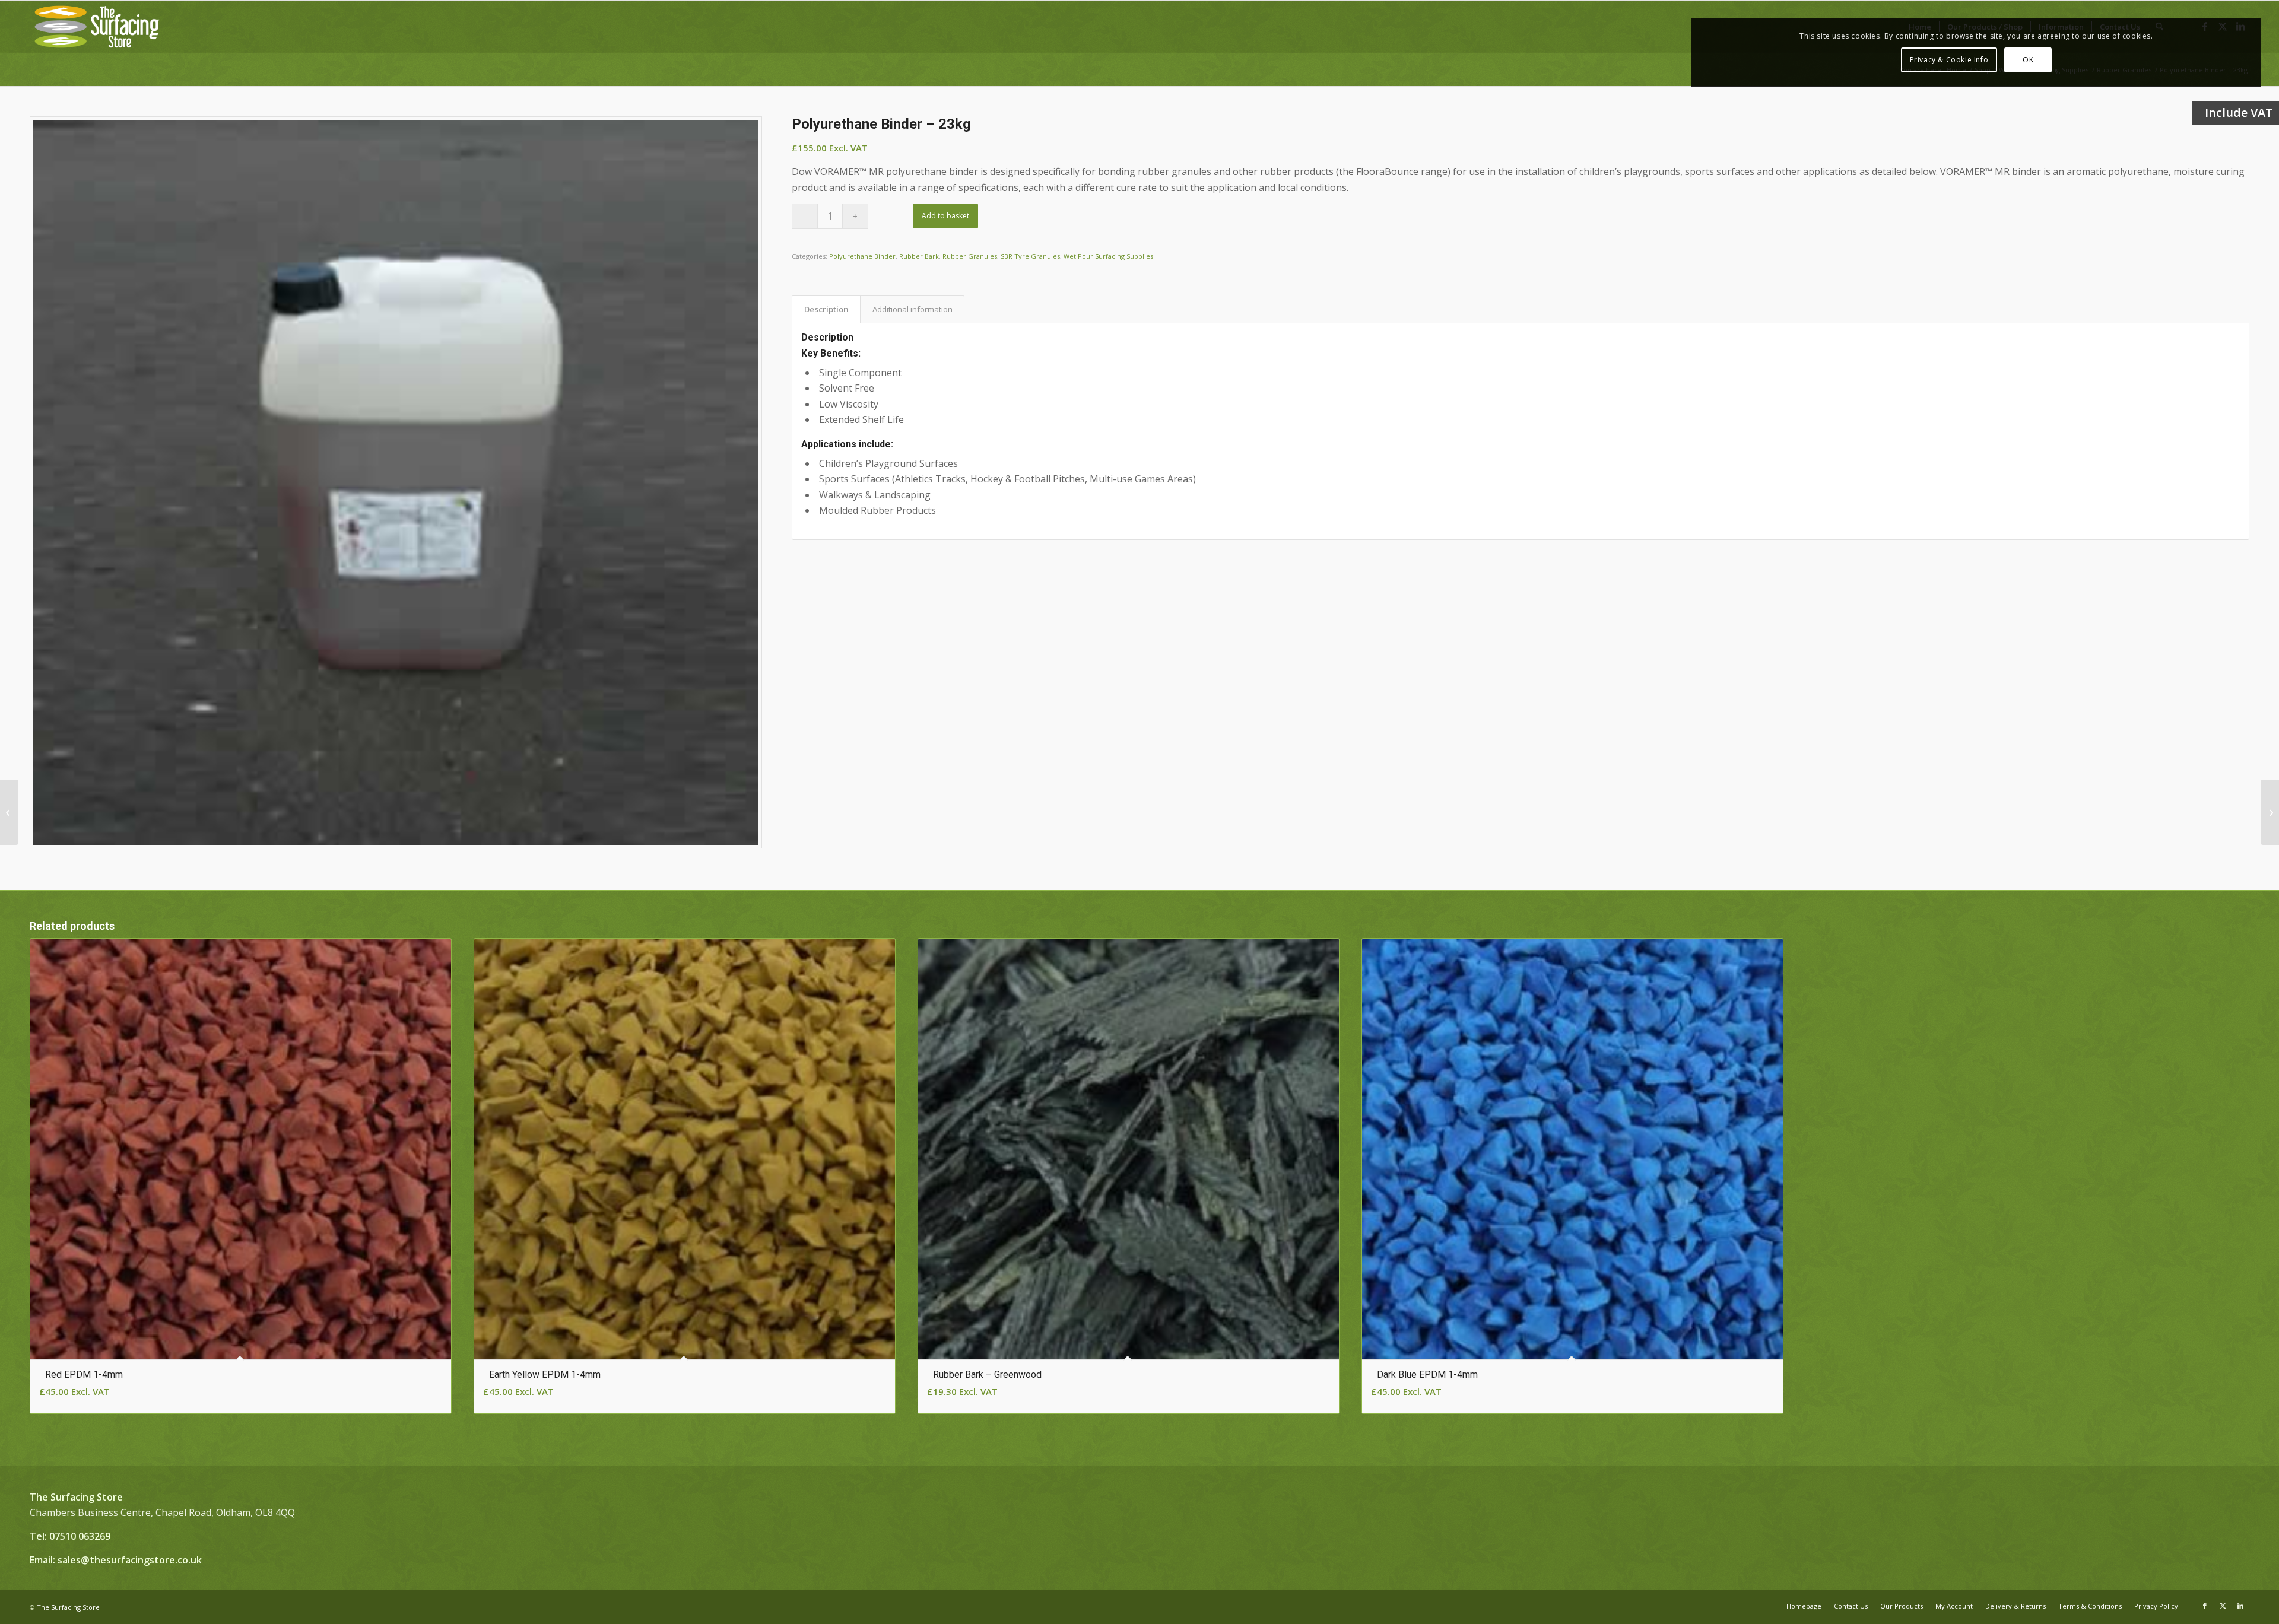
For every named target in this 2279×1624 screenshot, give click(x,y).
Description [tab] (826, 309)
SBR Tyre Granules (1030, 256)
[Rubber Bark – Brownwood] (9, 812)
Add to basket (945, 216)
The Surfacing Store (68, 1607)
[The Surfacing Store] (97, 27)
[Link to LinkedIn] (2240, 1606)
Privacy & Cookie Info (1949, 60)
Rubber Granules (970, 256)
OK (2028, 60)
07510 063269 (80, 1536)
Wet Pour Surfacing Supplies (1108, 256)
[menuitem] (1804, 1606)
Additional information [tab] (912, 309)
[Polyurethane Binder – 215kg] (2270, 812)
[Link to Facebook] (2205, 1606)
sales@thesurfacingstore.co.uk (130, 1560)
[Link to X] (2223, 1606)
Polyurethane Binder (862, 256)
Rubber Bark (919, 256)
